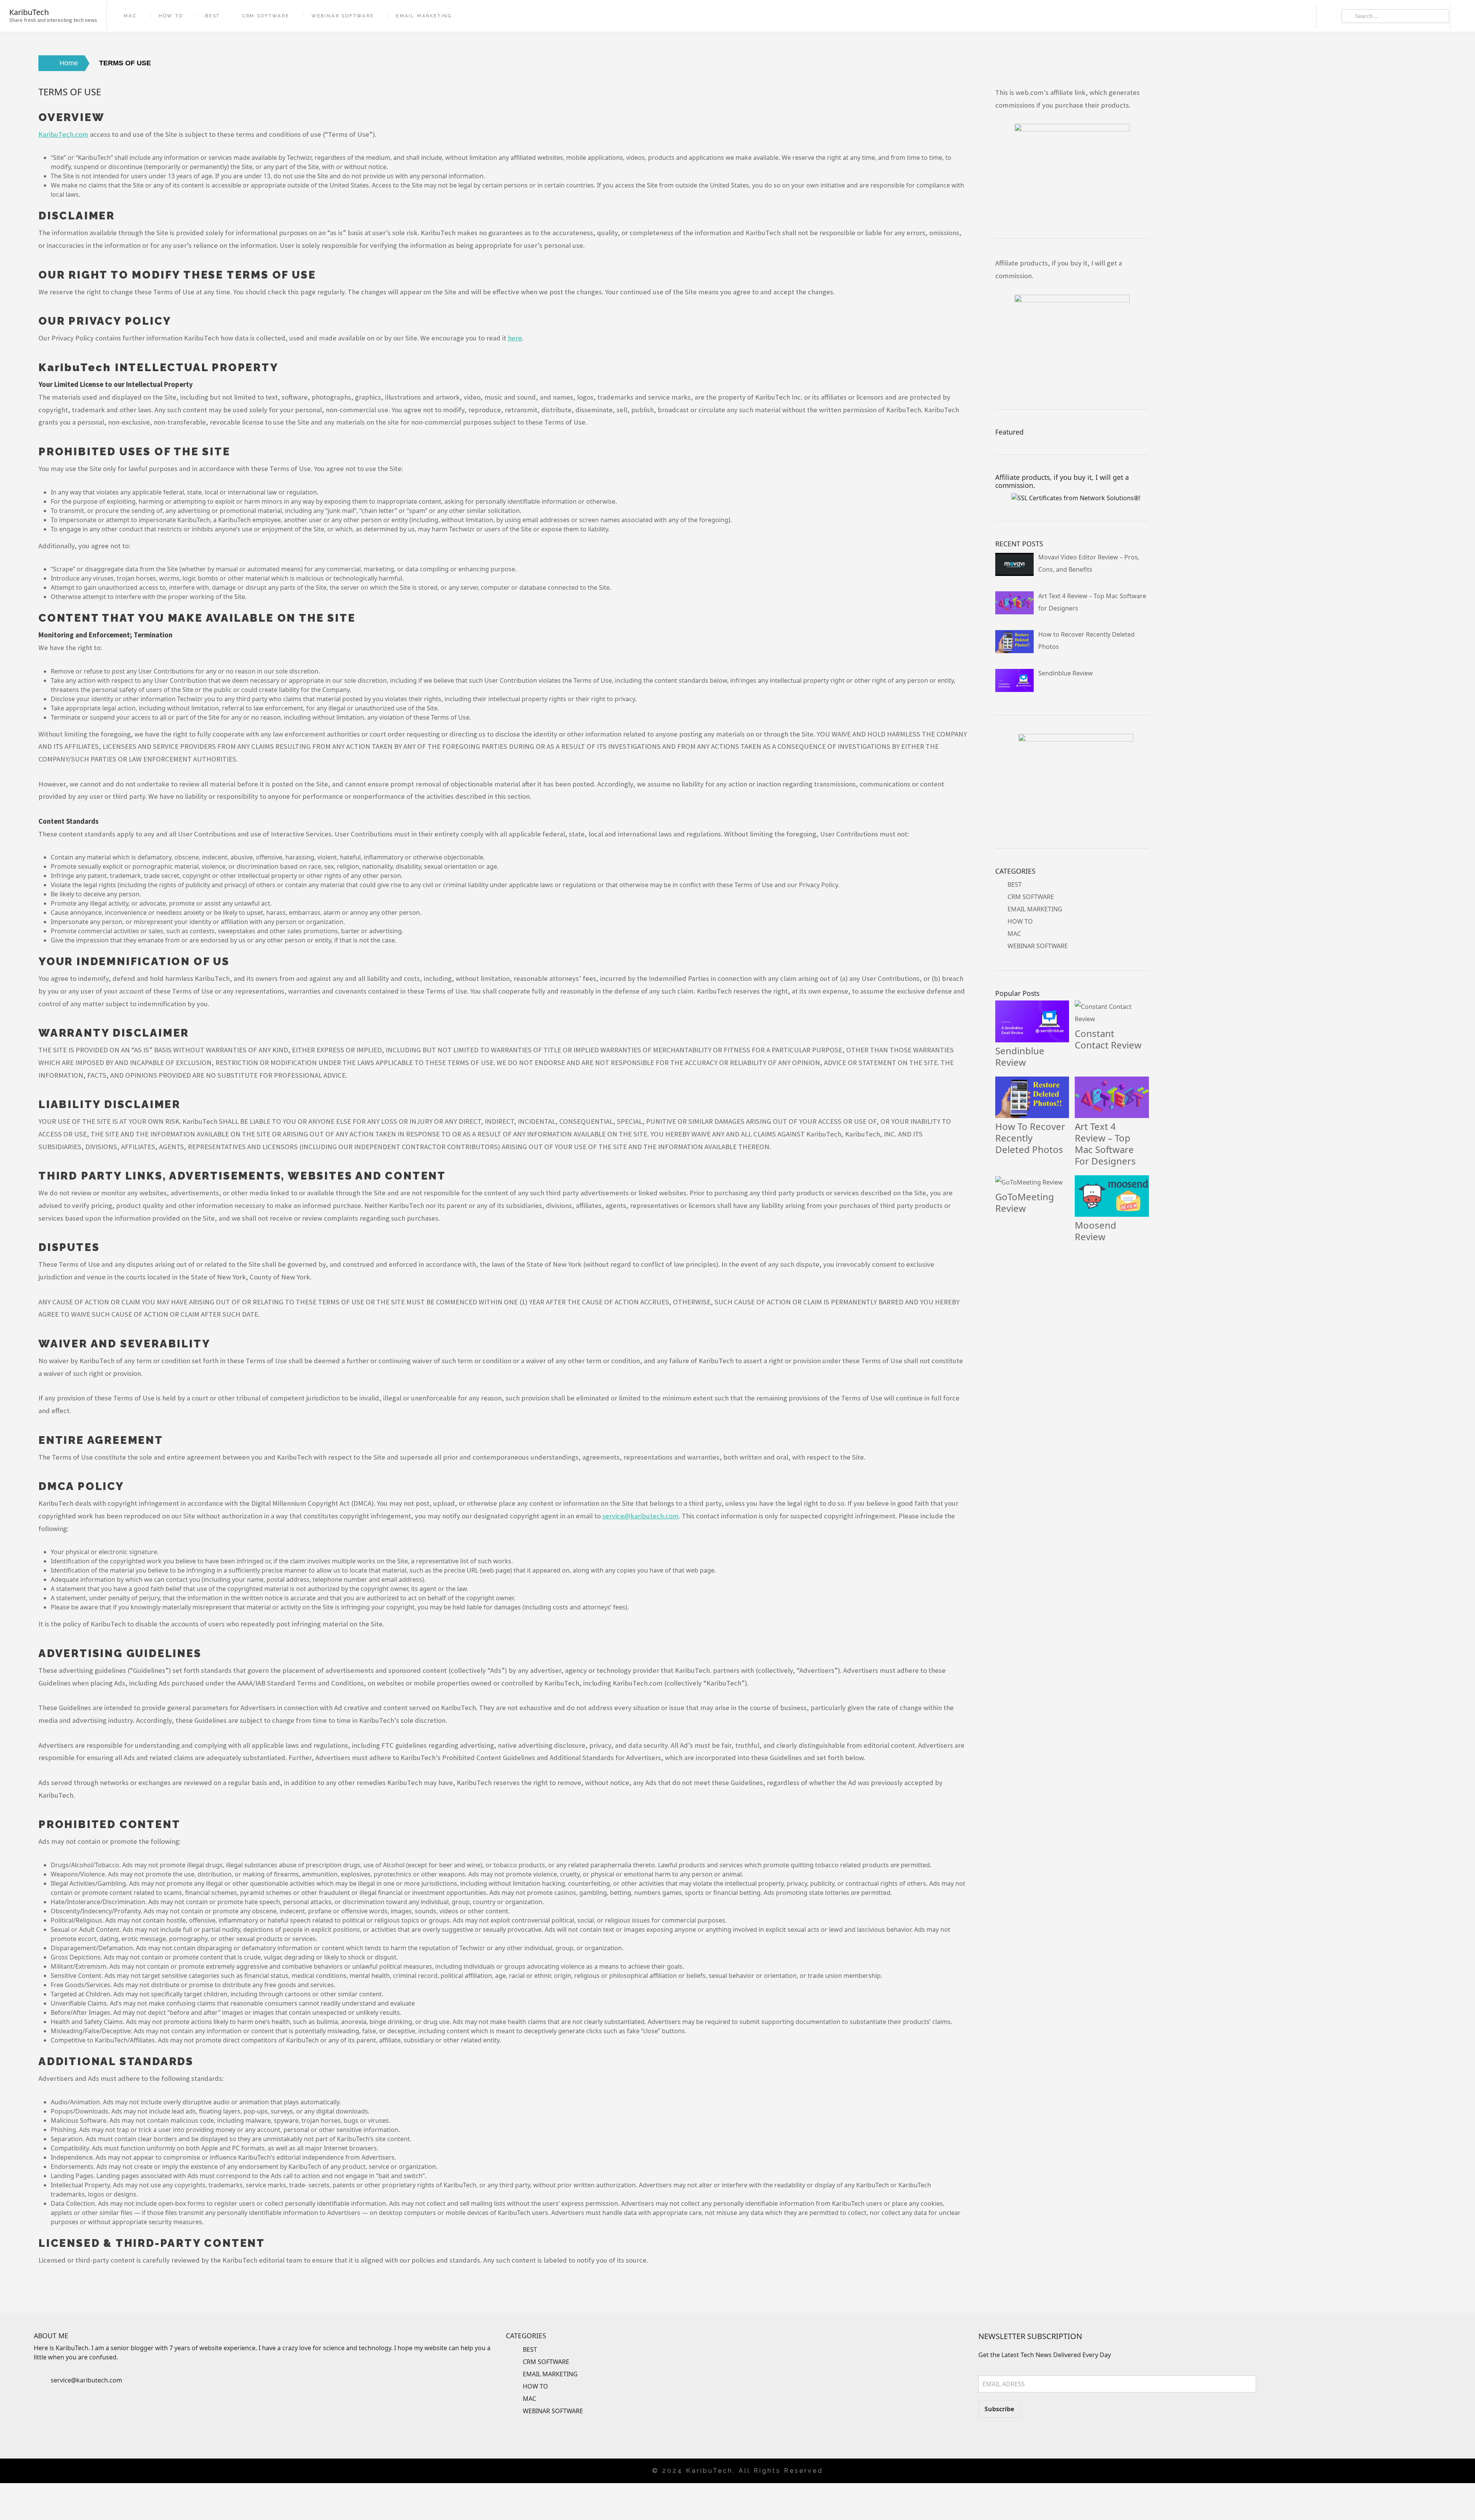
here (515, 338)
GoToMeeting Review (1025, 1202)
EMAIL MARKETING (424, 16)
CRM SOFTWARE (266, 16)
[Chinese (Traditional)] (1392, 2432)
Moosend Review (1095, 1231)
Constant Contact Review (1108, 1039)
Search (1329, 16)
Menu (1463, 16)
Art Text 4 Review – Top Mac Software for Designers (1105, 1144)
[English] (1399, 2432)
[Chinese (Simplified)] (1384, 2432)
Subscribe (999, 2409)
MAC (130, 16)
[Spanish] (1438, 2432)
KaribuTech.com (63, 134)
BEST (213, 16)
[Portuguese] (1430, 2432)
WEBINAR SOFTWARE (343, 16)
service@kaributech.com (86, 2380)
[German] (1415, 2432)
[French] (1407, 2432)
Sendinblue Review (1020, 1056)
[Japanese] (1422, 2432)
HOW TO (171, 16)
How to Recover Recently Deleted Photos (1030, 1138)
